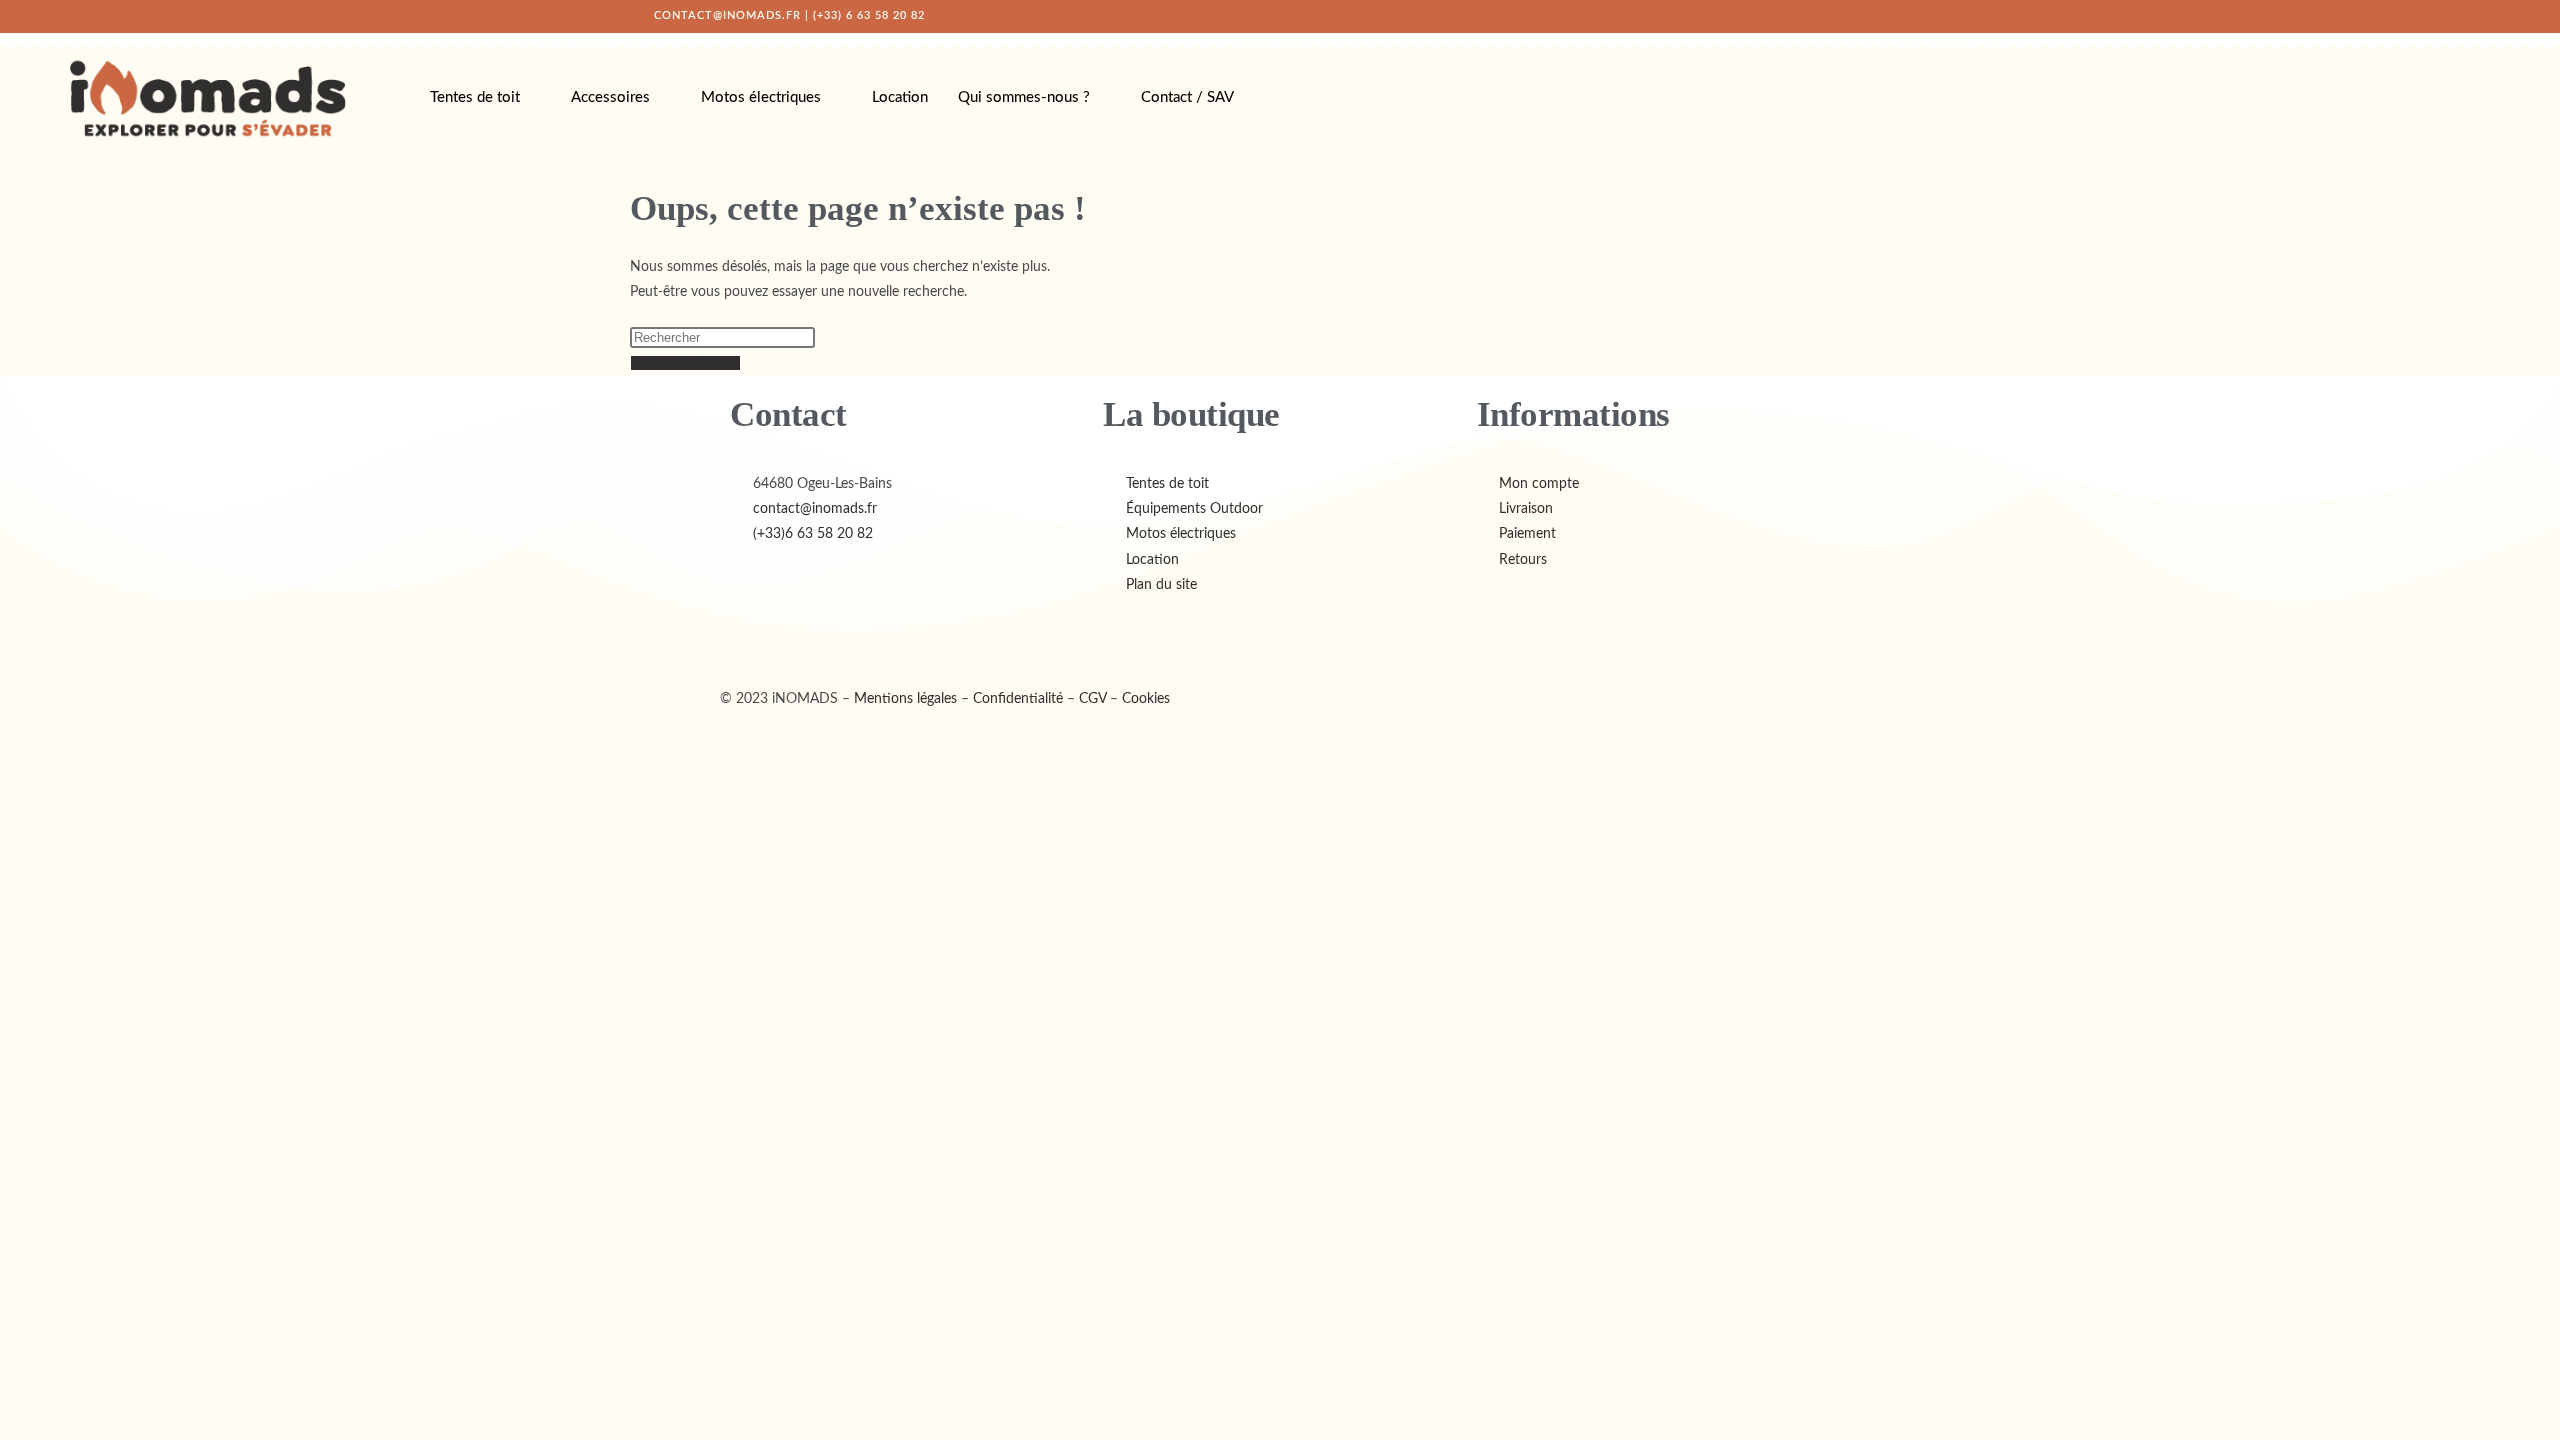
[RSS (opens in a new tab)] (1903, 16)
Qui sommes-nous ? (1024, 97)
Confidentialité (1018, 699)
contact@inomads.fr (727, 15)
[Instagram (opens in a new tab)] (1859, 16)
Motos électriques (761, 97)
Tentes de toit (475, 97)
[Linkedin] (853, 633)
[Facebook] (745, 633)
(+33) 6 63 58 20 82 (869, 15)
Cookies (1146, 699)
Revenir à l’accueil (685, 363)
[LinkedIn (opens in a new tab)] (1881, 16)
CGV (1092, 699)
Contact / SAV (1187, 97)
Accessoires (610, 97)
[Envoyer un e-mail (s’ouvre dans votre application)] (1922, 16)
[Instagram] (799, 633)
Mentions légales (905, 699)
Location (900, 97)
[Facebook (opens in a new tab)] (1837, 16)
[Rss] (907, 633)
